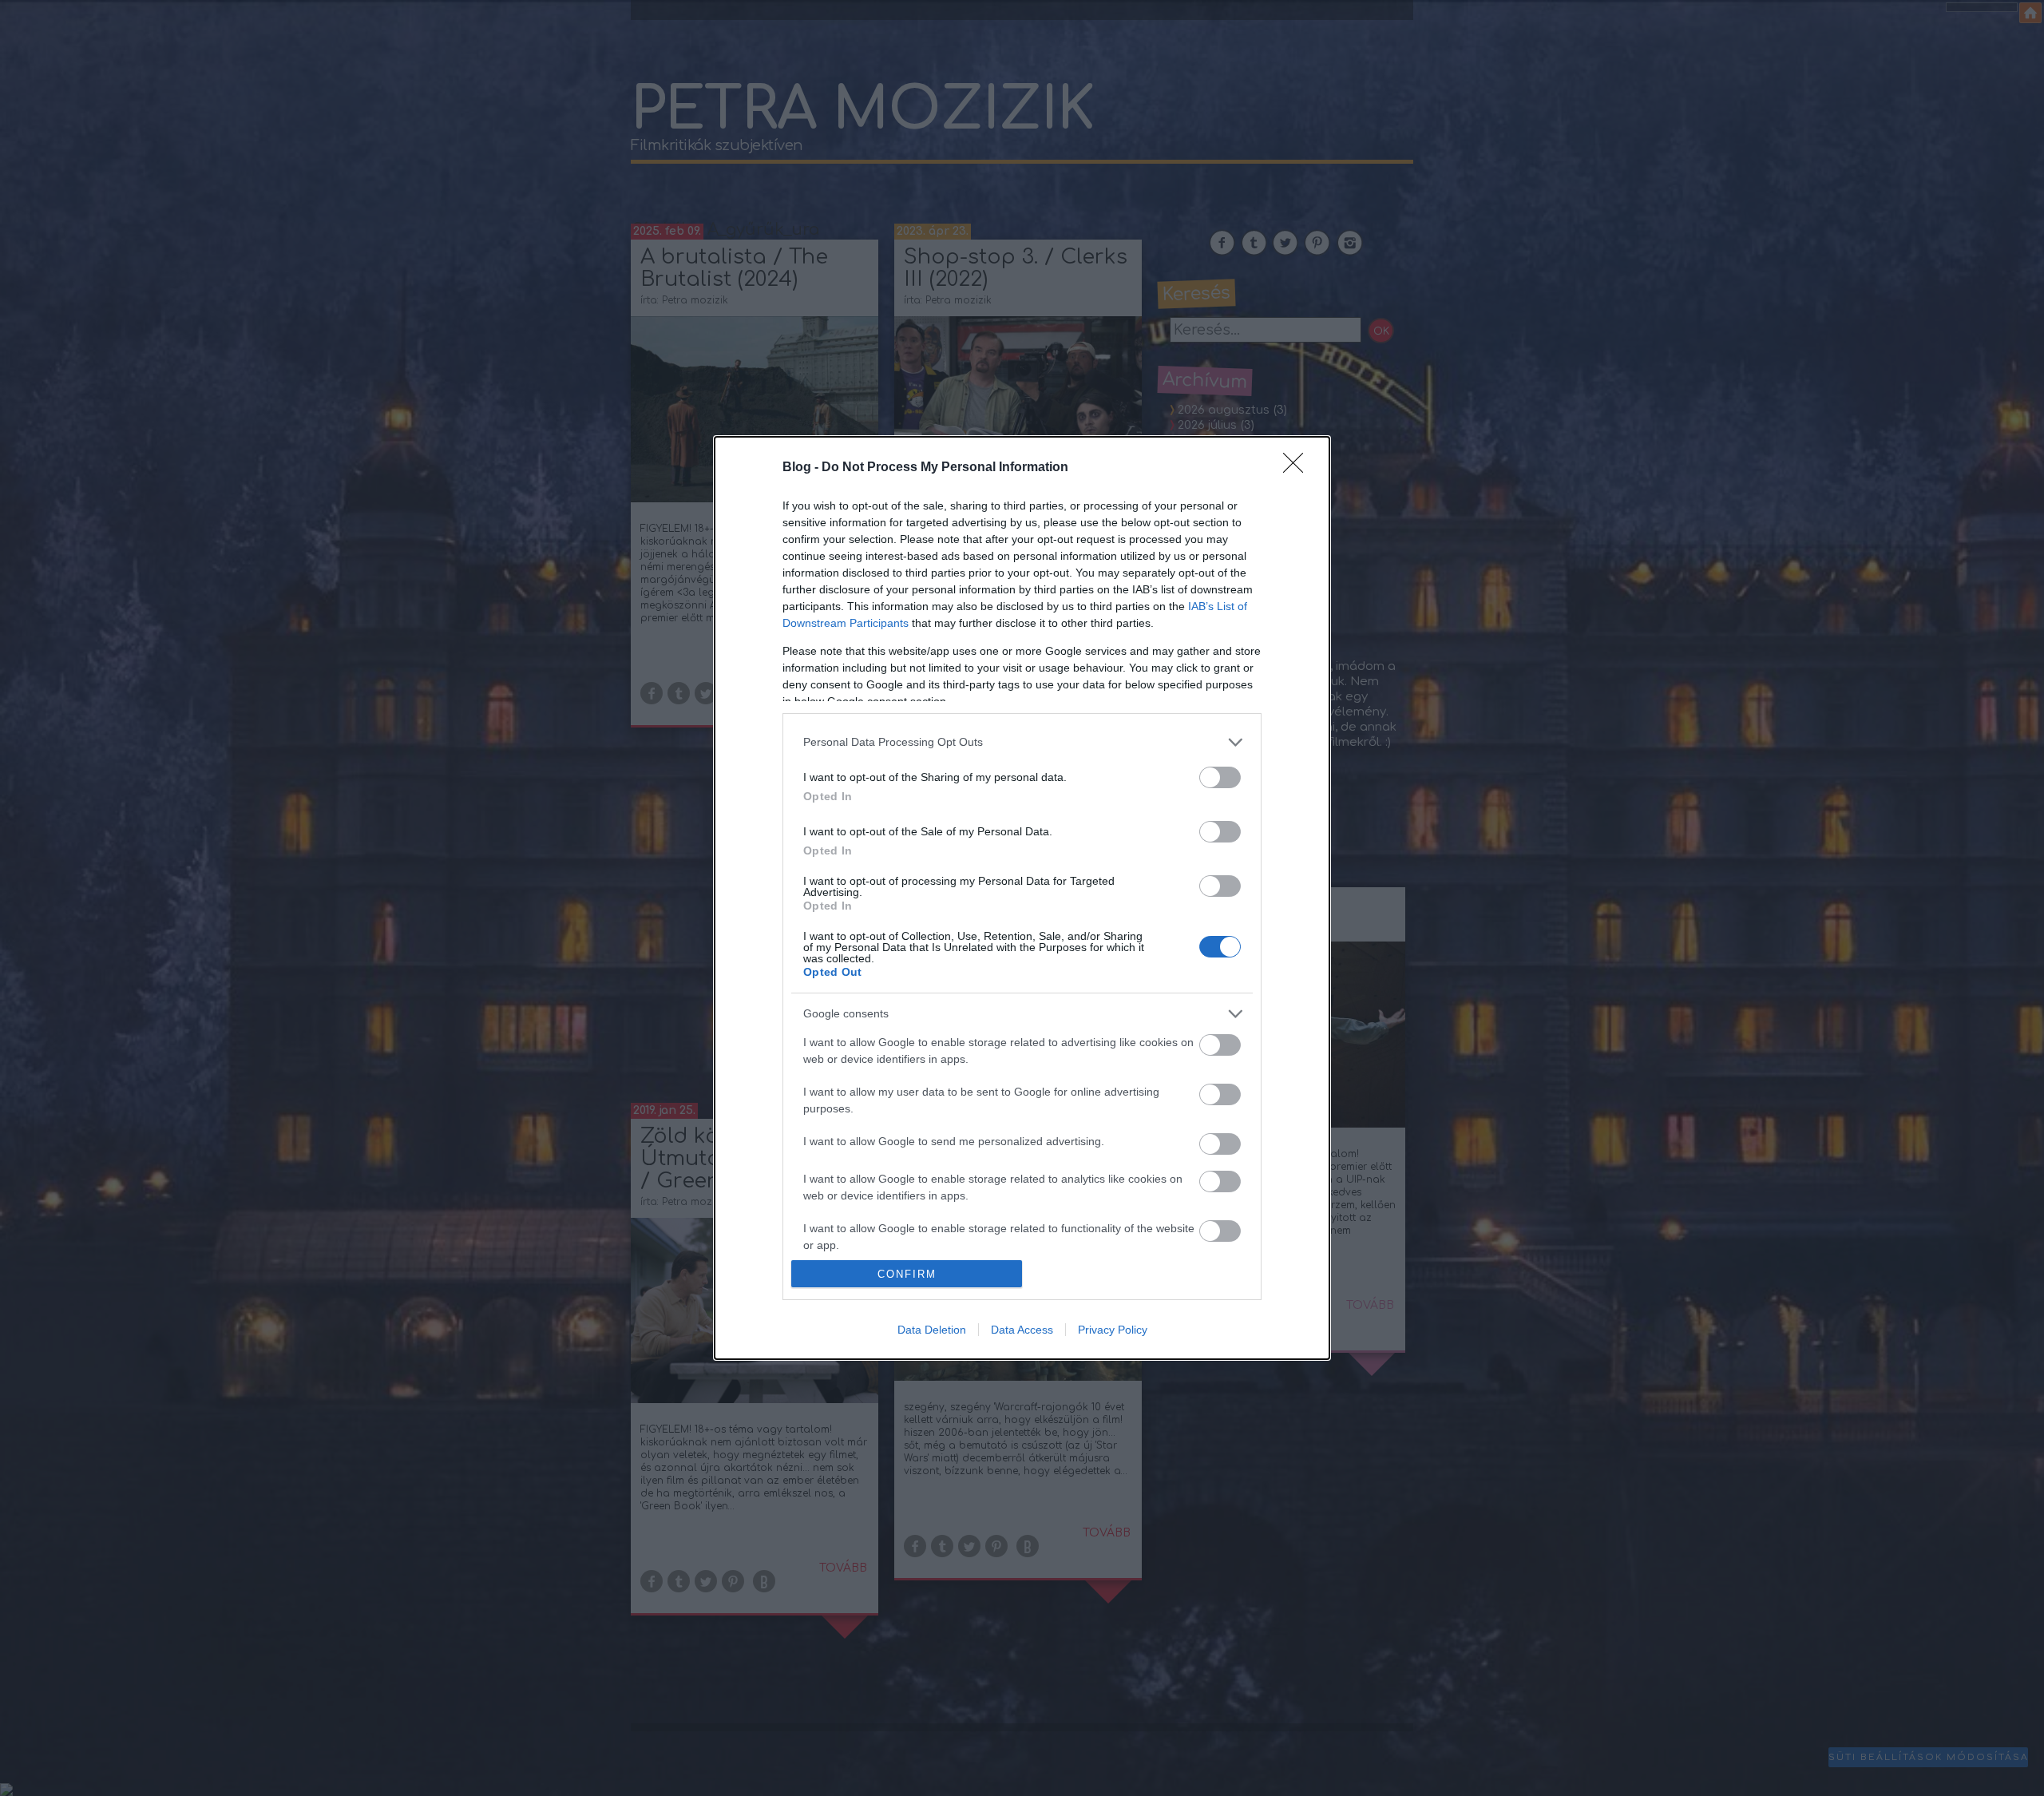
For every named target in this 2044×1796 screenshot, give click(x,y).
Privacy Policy (1113, 1330)
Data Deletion (932, 1330)
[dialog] (1022, 898)
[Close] (1298, 468)
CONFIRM (907, 1274)
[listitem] (1022, 742)
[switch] (1220, 777)
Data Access (1022, 1330)
